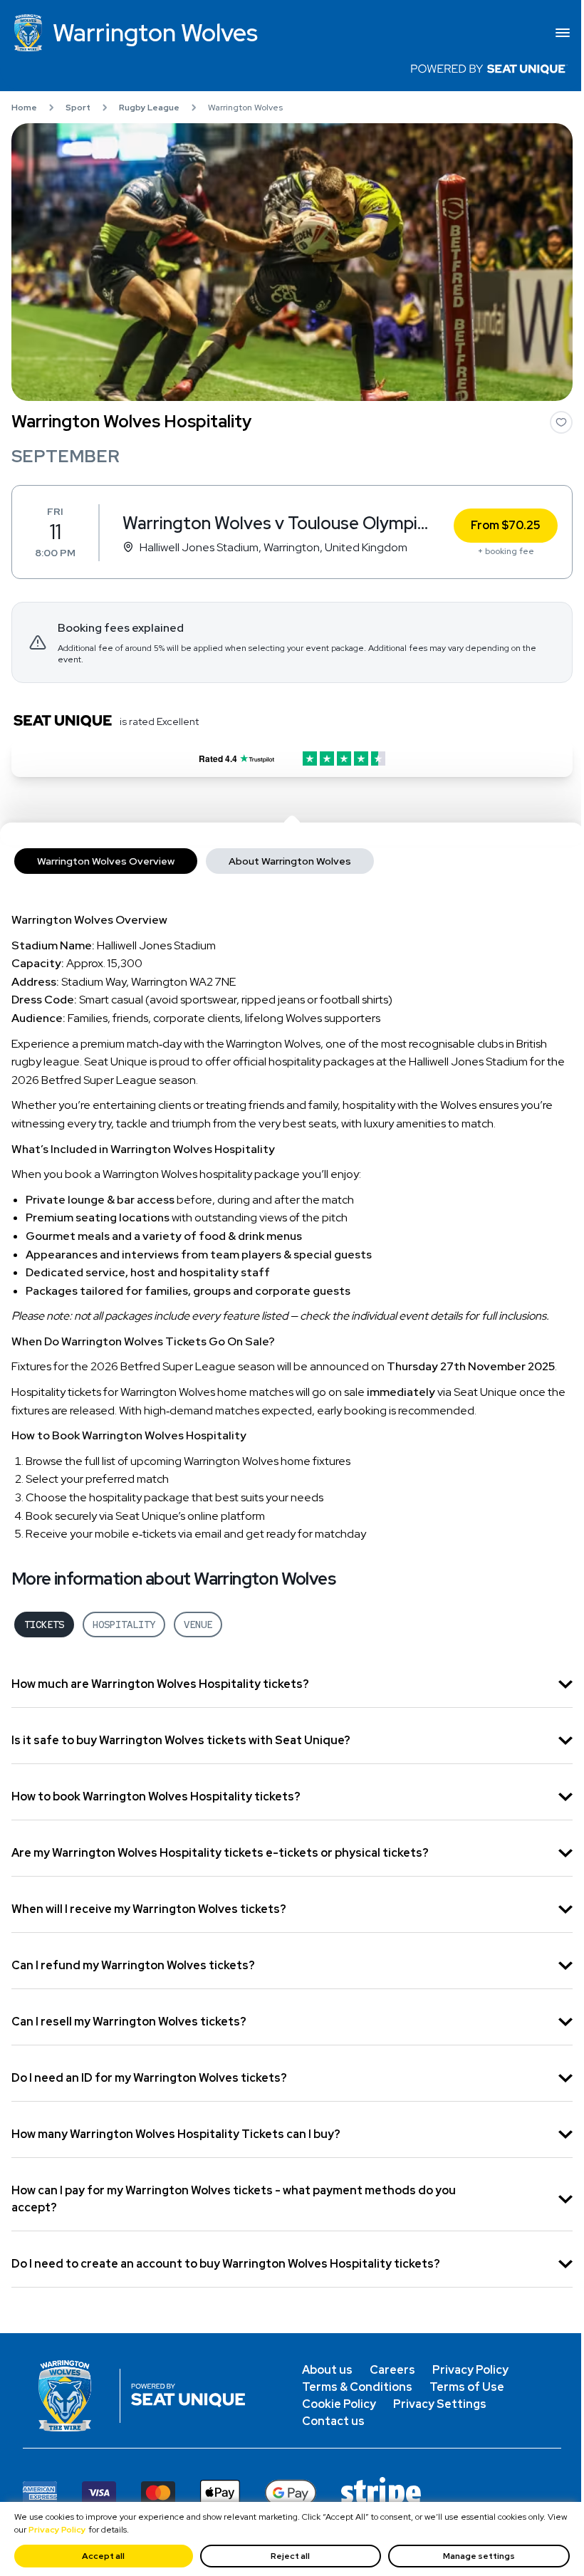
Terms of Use (467, 2387)
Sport (78, 108)
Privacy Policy (57, 2530)
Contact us (333, 2421)
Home (24, 108)
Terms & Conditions (357, 2387)
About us (327, 2370)
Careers (392, 2370)
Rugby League (149, 108)
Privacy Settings (440, 2404)
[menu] (563, 33)
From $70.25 (506, 525)
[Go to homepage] (71, 2396)
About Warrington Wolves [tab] (290, 861)
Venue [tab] (198, 1625)
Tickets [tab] (44, 1625)
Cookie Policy (339, 2404)
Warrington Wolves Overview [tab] (106, 861)
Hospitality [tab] (124, 1625)
